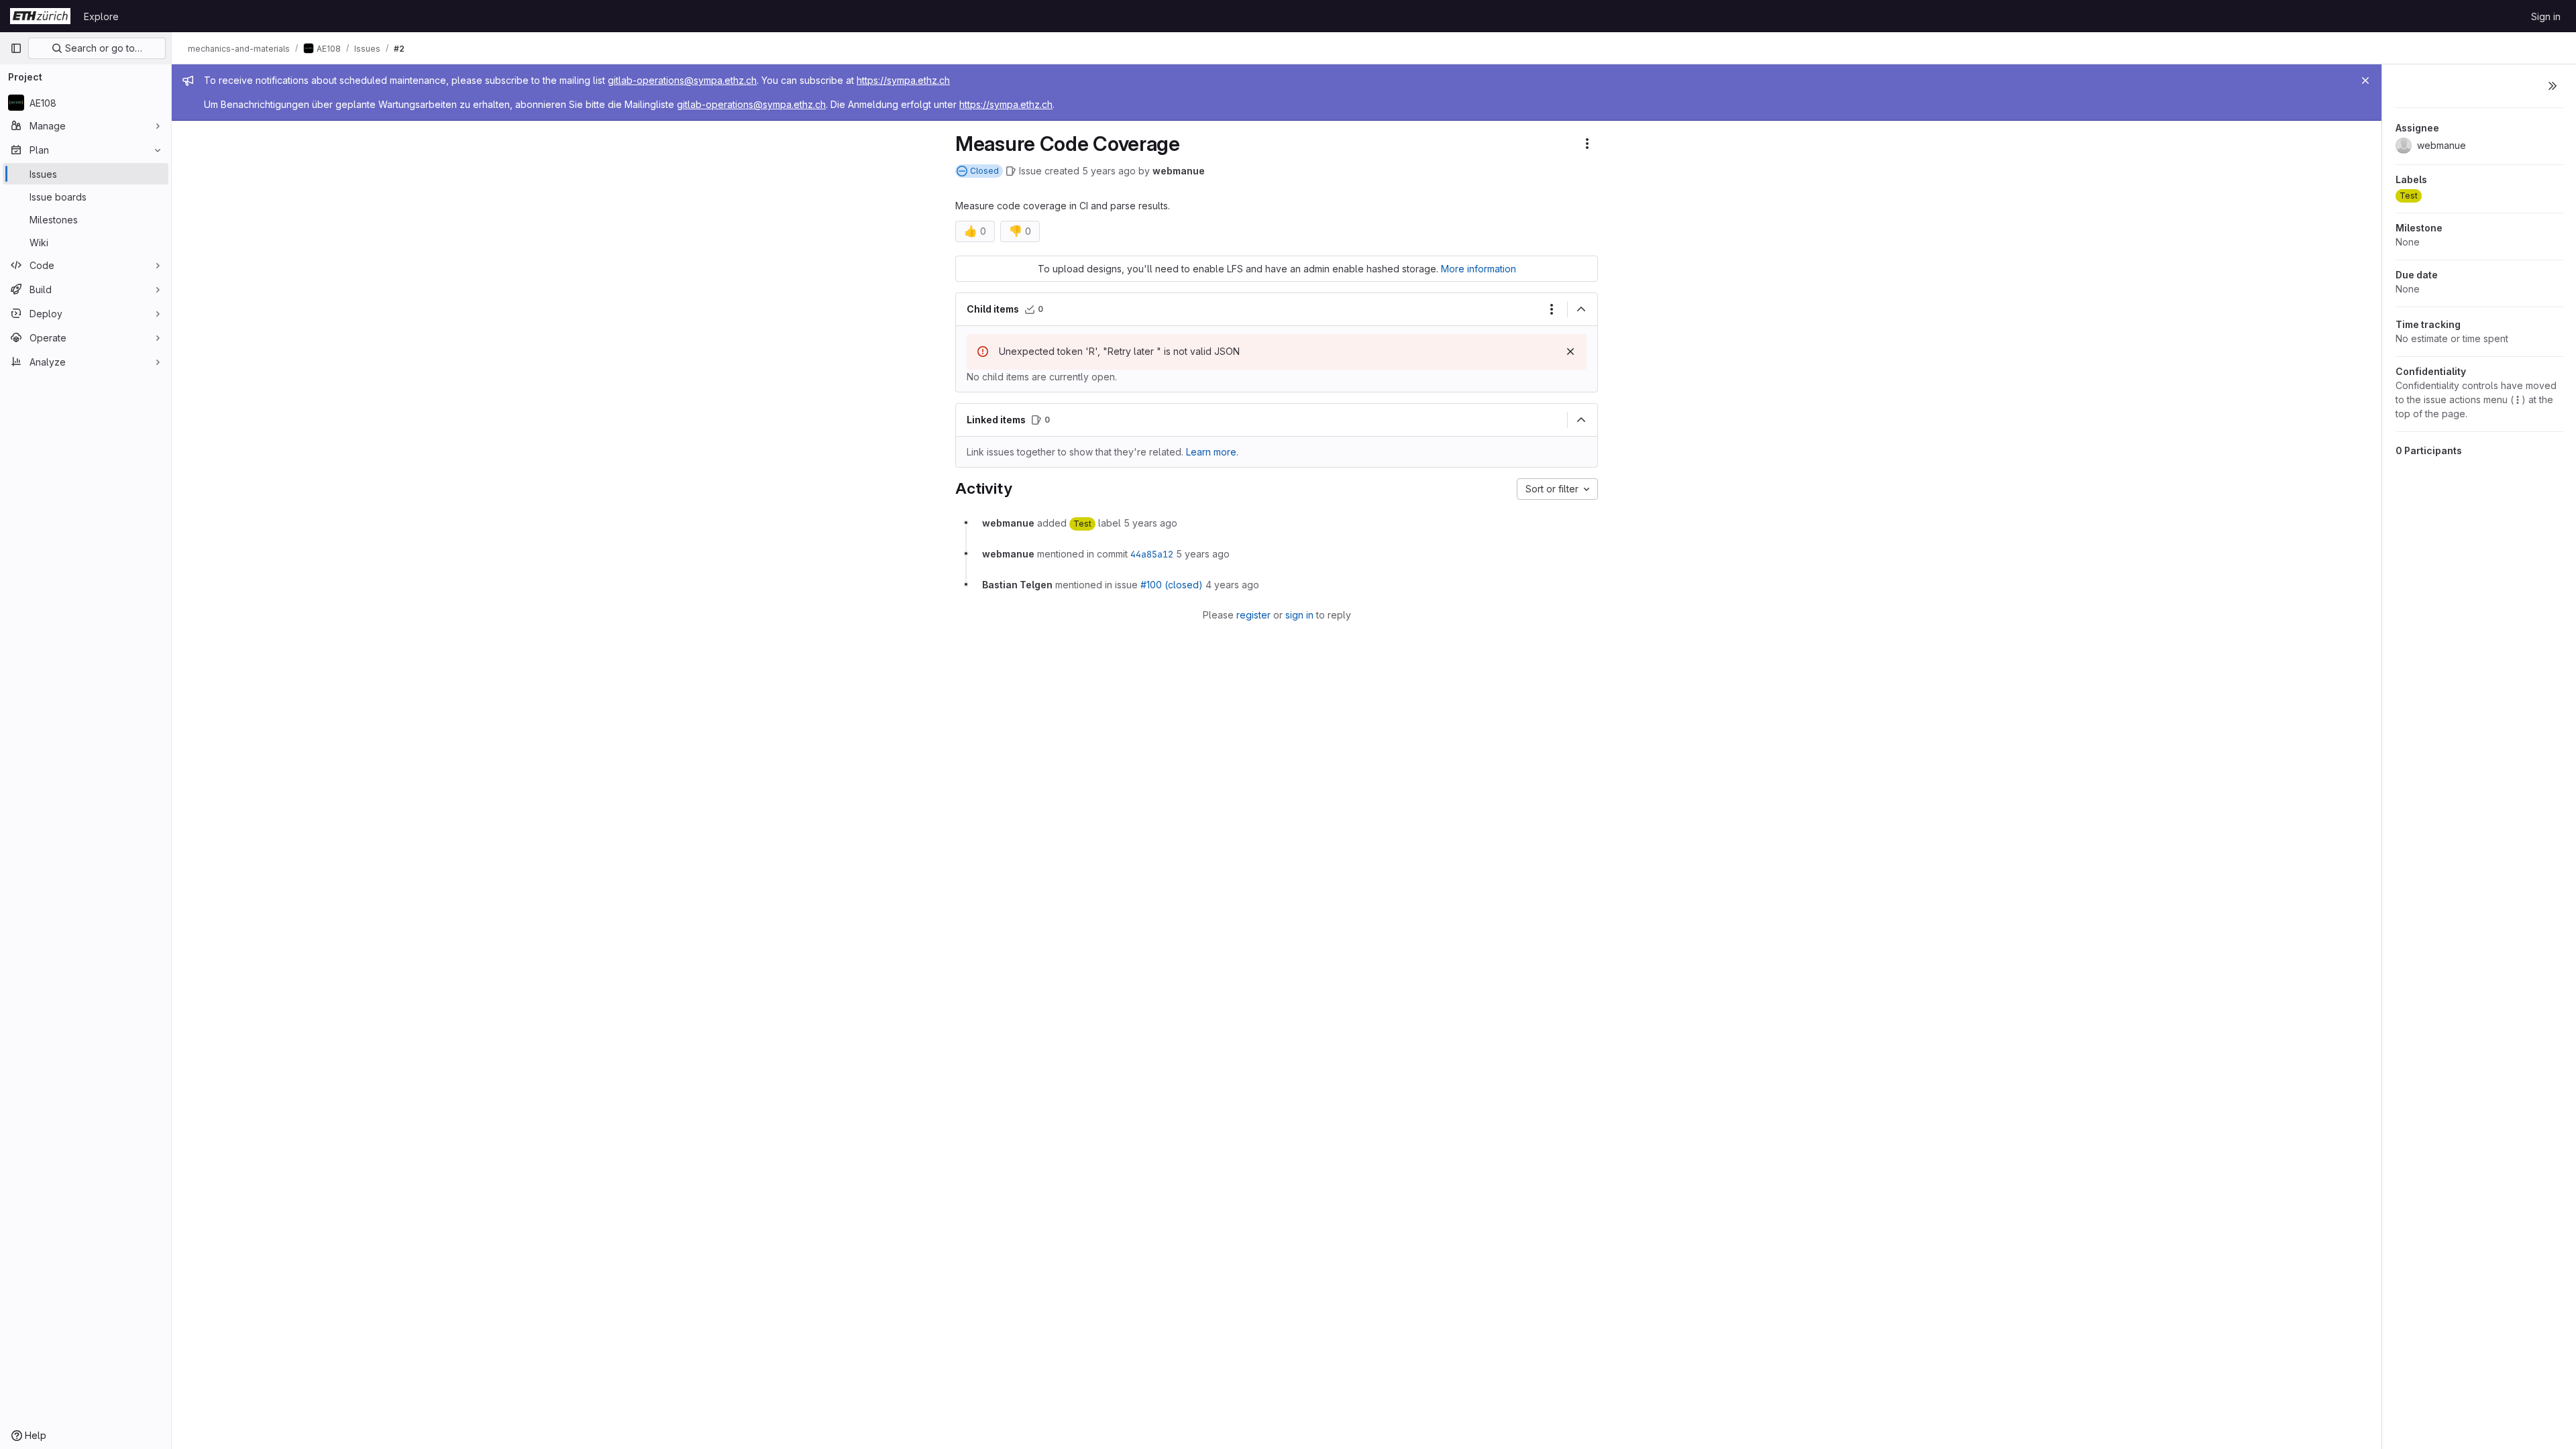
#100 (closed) (1172, 585)
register (1253, 615)
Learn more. (1212, 452)
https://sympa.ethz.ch (903, 80)
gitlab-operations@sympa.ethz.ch (682, 80)
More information (1479, 269)
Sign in (2546, 16)
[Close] (2365, 80)
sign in (1299, 615)
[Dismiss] (1570, 352)
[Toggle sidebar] (2553, 86)
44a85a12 (1152, 554)
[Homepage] (40, 16)
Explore (101, 16)
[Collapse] (1581, 309)
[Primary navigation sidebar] (16, 48)
